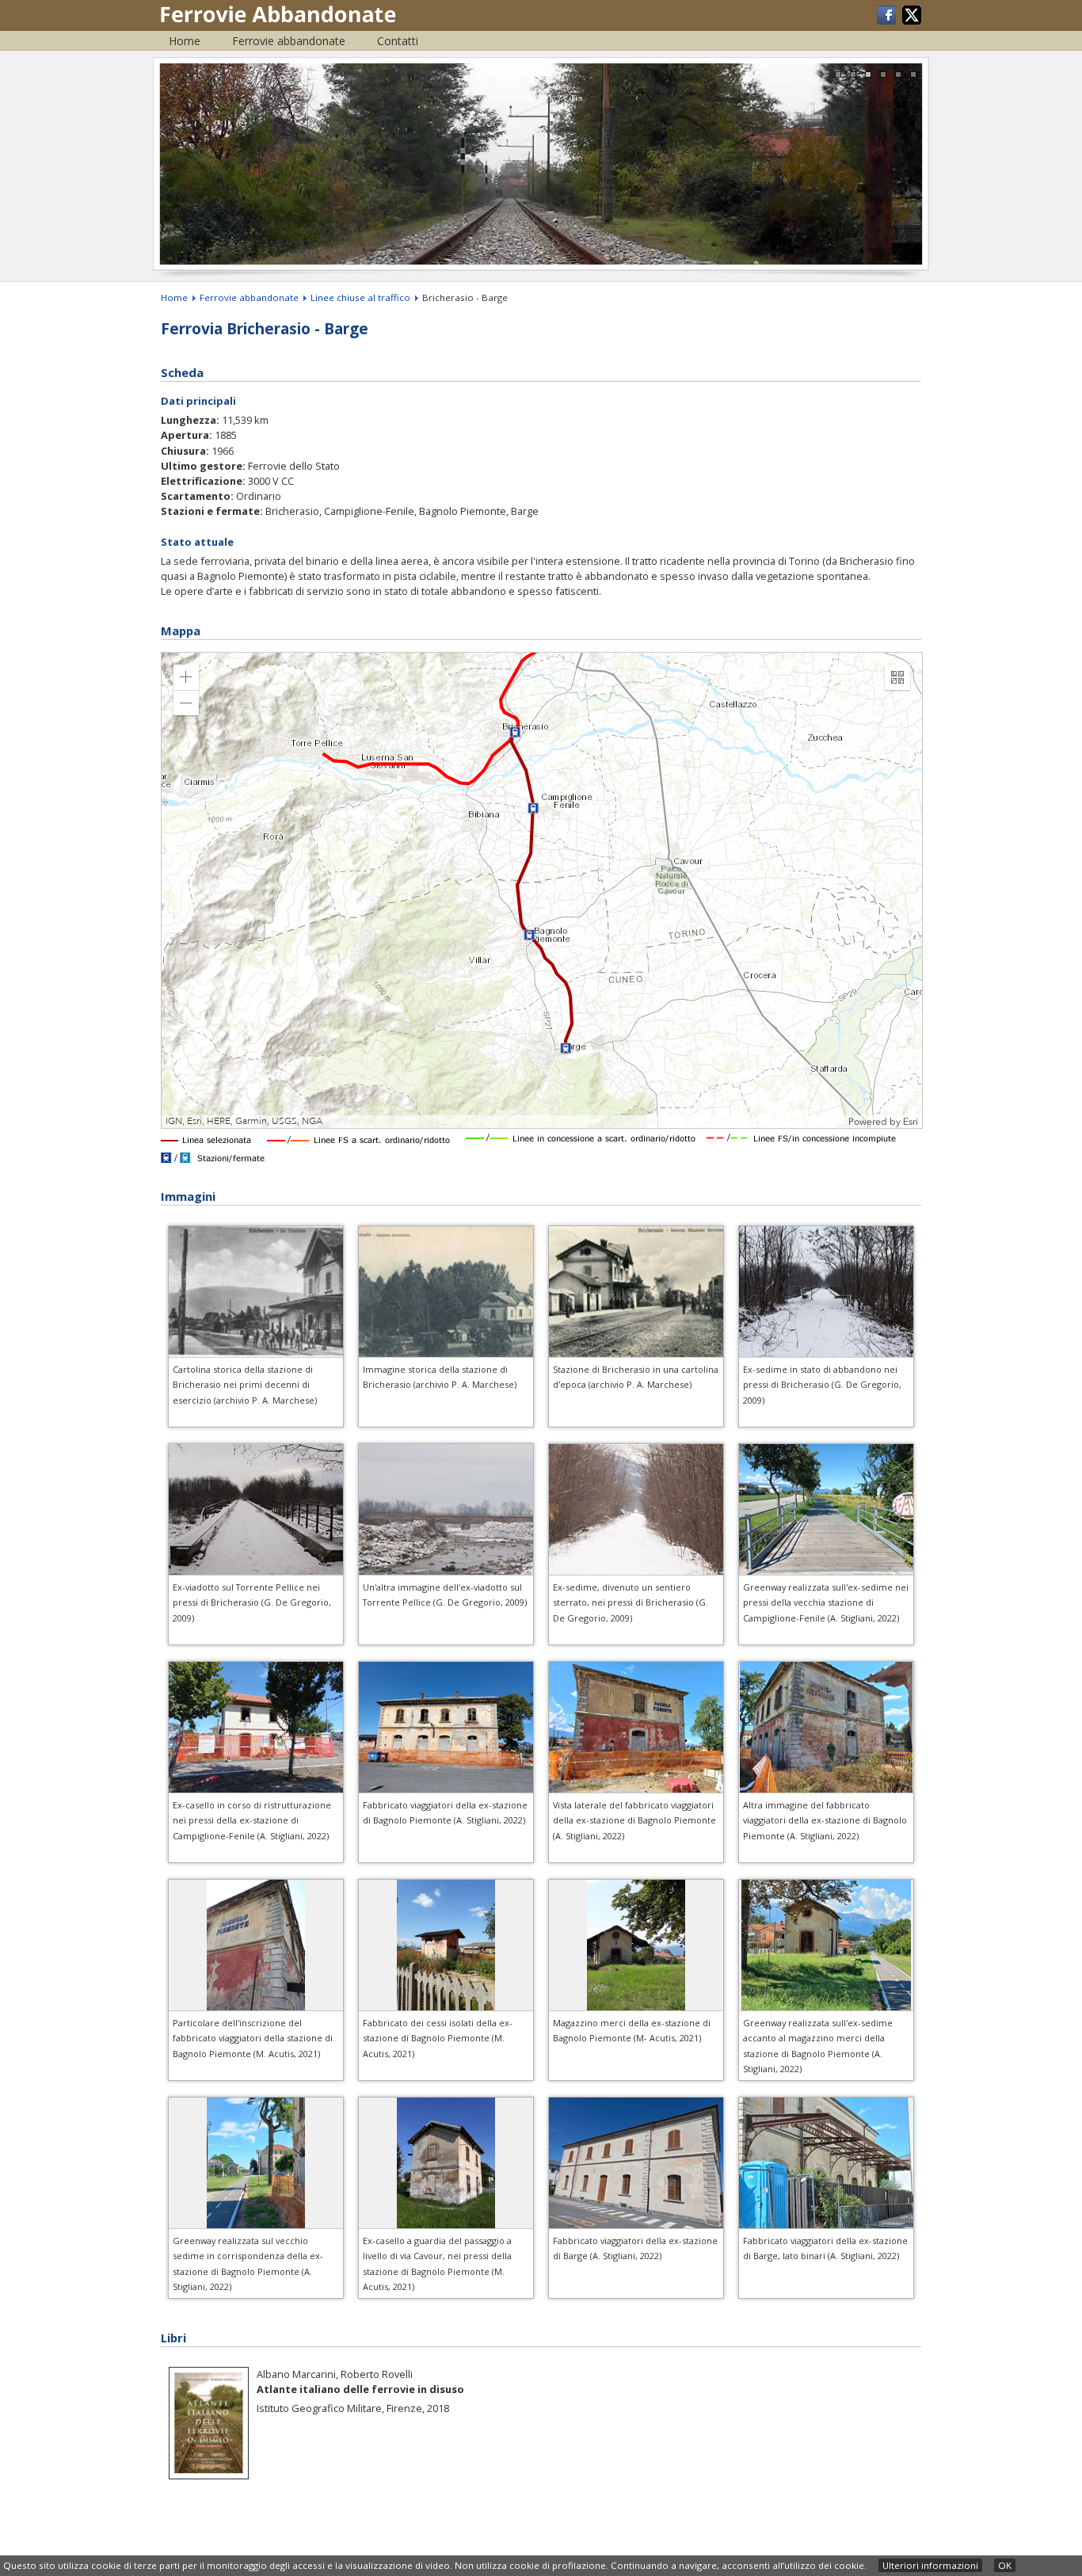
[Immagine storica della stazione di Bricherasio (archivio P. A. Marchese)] (455, 1353)
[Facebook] (888, 21)
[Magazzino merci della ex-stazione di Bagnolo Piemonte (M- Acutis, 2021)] (636, 2008)
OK (1005, 2565)
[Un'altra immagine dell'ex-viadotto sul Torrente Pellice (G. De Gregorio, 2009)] (446, 1571)
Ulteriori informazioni (930, 2565)
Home (185, 41)
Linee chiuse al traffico (360, 297)
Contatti (398, 41)
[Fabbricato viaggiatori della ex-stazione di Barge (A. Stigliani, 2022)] (636, 2225)
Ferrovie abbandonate (289, 41)
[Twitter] (912, 21)
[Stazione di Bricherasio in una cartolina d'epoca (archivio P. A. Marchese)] (644, 1353)
